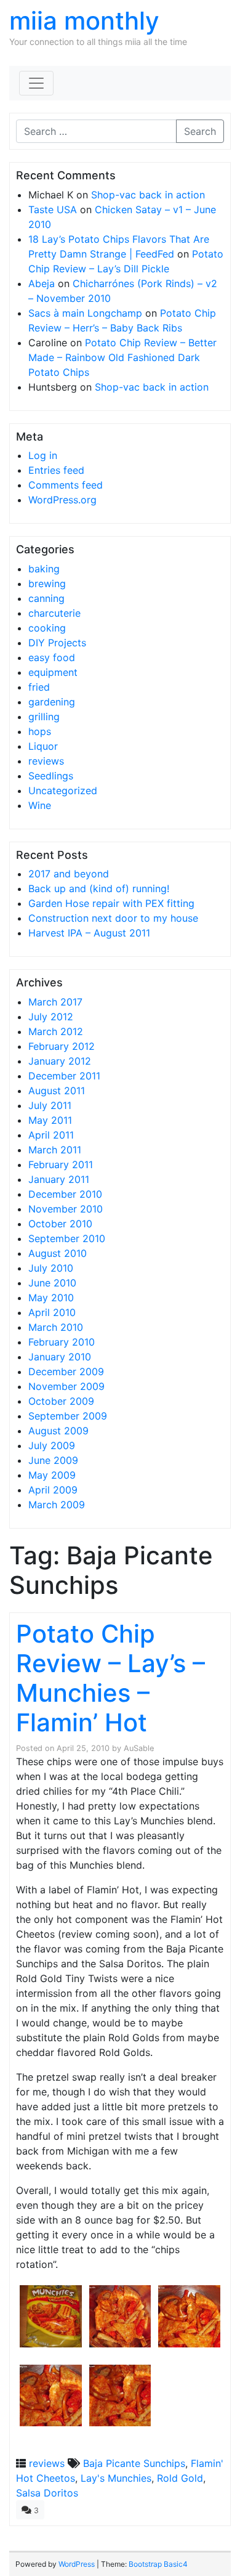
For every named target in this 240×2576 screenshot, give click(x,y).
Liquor (43, 746)
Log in (43, 455)
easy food (52, 657)
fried (39, 687)
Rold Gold (180, 2478)
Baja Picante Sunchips (134, 2463)
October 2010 (60, 1224)
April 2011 (51, 1135)
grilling (44, 717)
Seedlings (51, 776)
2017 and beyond (69, 874)
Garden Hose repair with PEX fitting (111, 903)
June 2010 (52, 1283)
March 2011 (55, 1150)
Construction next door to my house (113, 918)
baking (44, 569)
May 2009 (52, 1475)
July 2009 (52, 1445)
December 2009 (66, 1371)
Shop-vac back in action (148, 195)
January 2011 (59, 1179)
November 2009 (66, 1386)
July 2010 (51, 1268)
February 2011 (61, 1164)
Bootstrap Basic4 (158, 2564)
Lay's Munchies (116, 2478)
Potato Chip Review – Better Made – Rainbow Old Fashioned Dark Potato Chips (122, 357)
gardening (52, 702)
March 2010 (56, 1327)
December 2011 (64, 1076)
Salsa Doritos (47, 2493)
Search (200, 131)
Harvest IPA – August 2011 (89, 933)
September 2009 (68, 1416)
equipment (53, 672)
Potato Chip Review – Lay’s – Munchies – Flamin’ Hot (110, 1678)
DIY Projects (57, 643)
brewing (47, 583)
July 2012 (51, 1017)
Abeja (42, 283)
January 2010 (60, 1357)
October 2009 (61, 1401)
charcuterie (54, 613)
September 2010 (67, 1238)
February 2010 (62, 1342)
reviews (46, 761)
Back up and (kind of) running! (99, 888)
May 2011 (50, 1120)
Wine (40, 805)
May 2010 (51, 1298)
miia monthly (84, 21)
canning (46, 598)
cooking (47, 628)
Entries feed (56, 470)
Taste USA (53, 209)
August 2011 (57, 1091)
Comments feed (66, 485)
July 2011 (50, 1105)
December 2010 (65, 1194)
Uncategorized (63, 790)
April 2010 (52, 1312)
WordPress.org (62, 500)
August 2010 (58, 1253)
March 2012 (56, 1031)
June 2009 (53, 1460)
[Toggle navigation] (36, 83)
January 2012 (60, 1061)
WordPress (77, 2564)
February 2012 (62, 1046)
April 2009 (53, 1490)
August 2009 (58, 1431)
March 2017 (55, 1002)
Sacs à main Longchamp (85, 313)
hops (40, 731)
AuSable (139, 1748)
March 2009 (57, 1505)
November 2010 (66, 1209)
